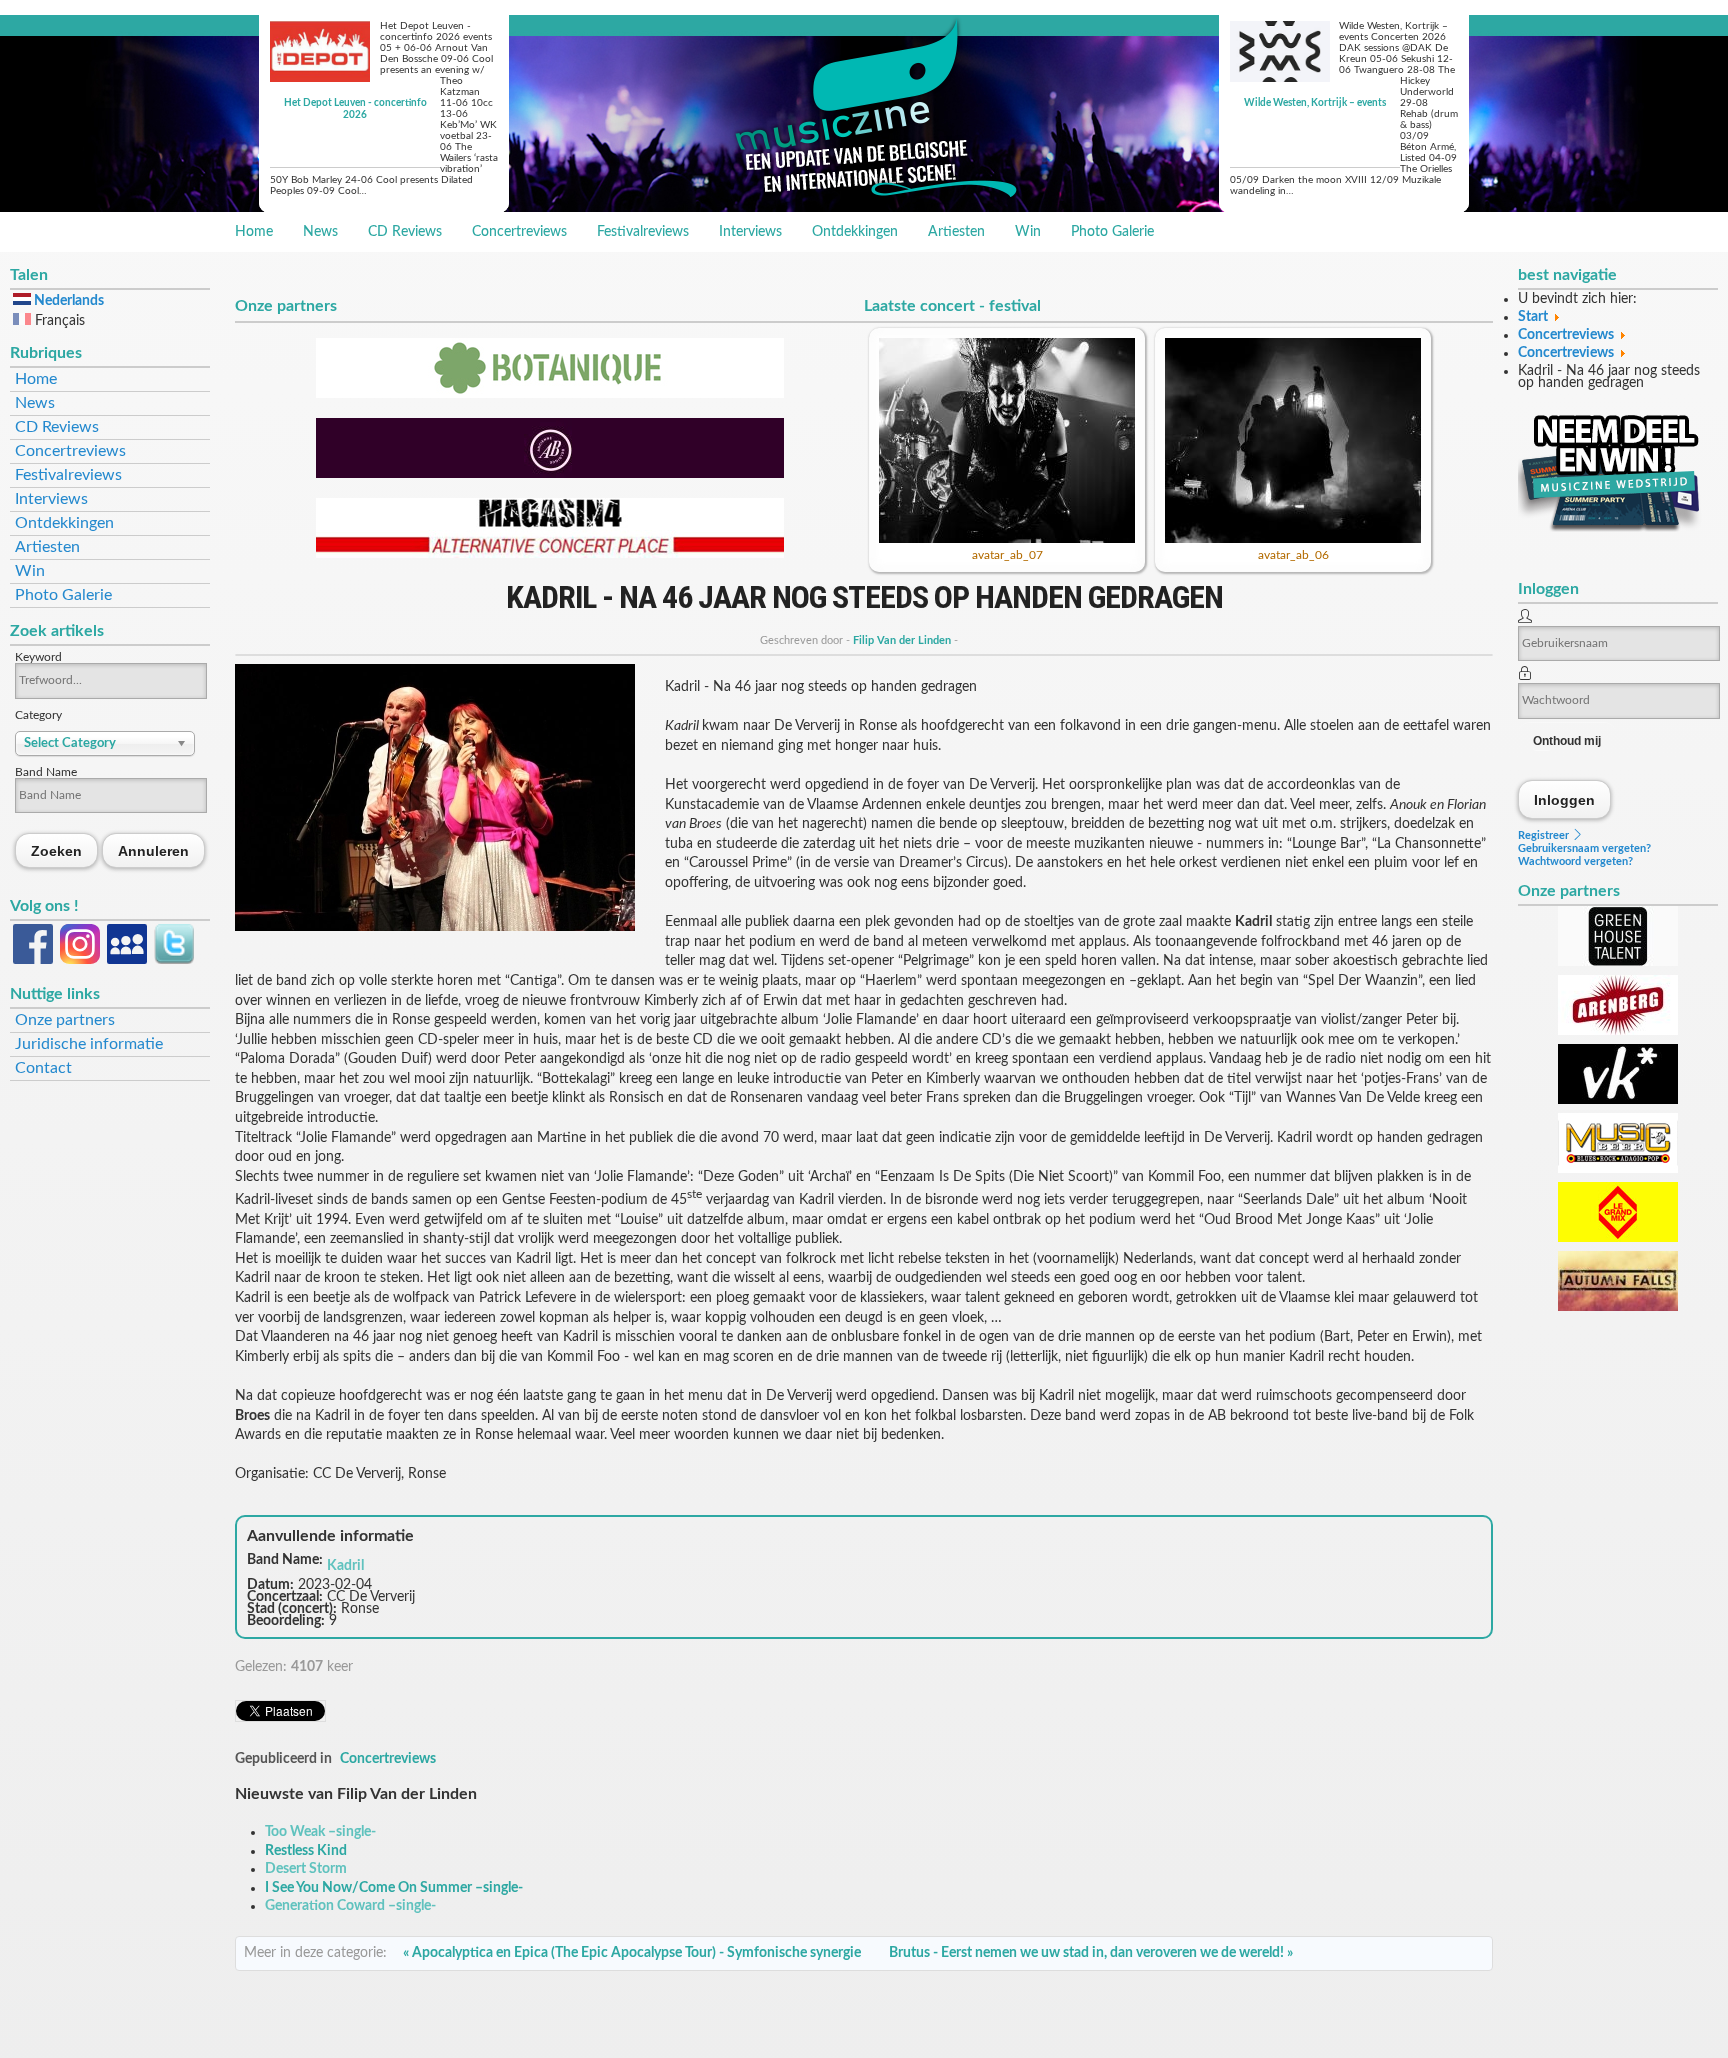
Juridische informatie (89, 1044)
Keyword (38, 657)
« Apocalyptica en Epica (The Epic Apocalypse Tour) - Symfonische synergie (632, 1953)
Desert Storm (306, 1869)
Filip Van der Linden (902, 640)
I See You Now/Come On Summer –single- (394, 1888)
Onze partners (65, 1020)
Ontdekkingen (855, 232)
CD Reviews (405, 232)
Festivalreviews (643, 232)
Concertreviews (519, 232)
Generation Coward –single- (350, 1906)
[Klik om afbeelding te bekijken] (435, 927)
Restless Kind (306, 1851)
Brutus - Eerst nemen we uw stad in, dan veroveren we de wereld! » (1091, 1953)
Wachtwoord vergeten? (1575, 861)
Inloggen (1565, 799)
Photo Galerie (1112, 232)
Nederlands (67, 301)
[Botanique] (550, 394)
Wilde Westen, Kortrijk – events (1315, 103)
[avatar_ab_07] (1007, 539)
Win (1028, 232)
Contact (43, 1068)
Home (254, 232)
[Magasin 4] (550, 554)
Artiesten (956, 232)
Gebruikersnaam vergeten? (1584, 848)
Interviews (750, 232)
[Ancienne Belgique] (550, 474)
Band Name (46, 772)
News (320, 232)
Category (38, 715)
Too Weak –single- (320, 1832)
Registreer (1545, 835)
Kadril (345, 1566)
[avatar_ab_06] (1293, 539)
